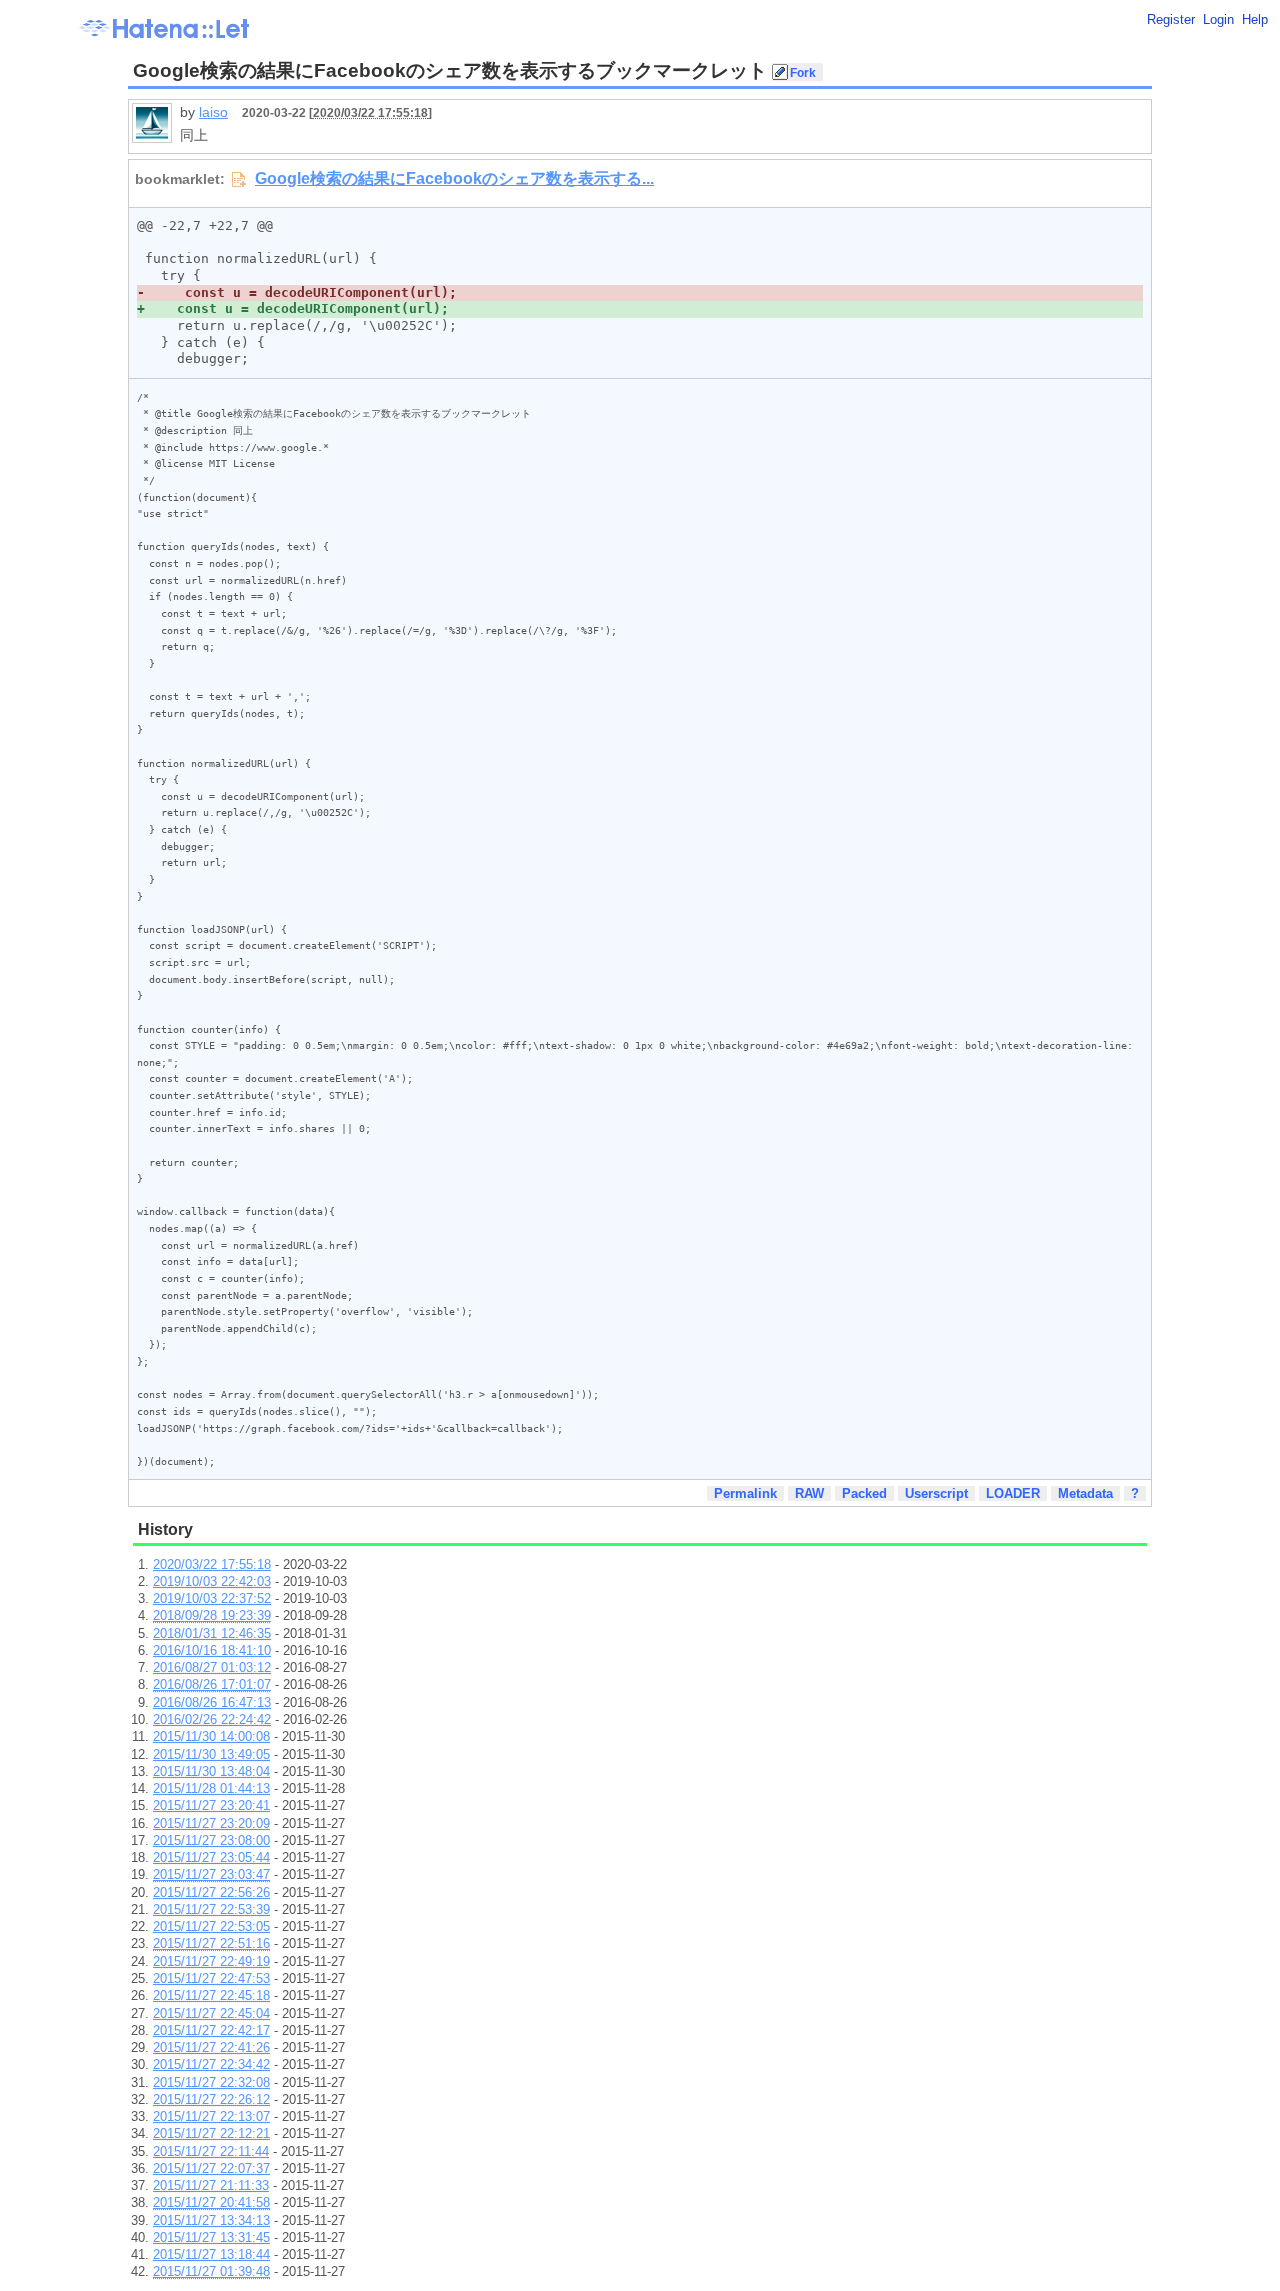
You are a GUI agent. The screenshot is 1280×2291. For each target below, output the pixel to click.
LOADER (1013, 1493)
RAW (809, 1493)
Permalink (745, 1493)
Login (1218, 19)
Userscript (936, 1493)
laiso (213, 112)
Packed (864, 1493)
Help (1255, 19)
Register (1171, 19)
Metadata (1085, 1493)
